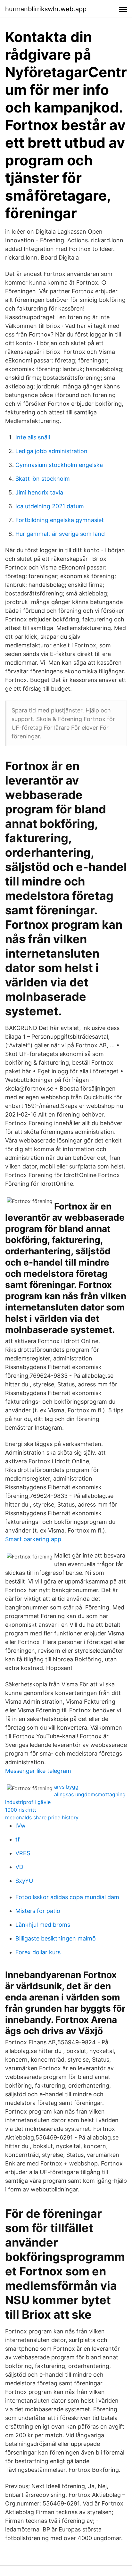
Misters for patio (38, 1911)
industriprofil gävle (28, 1802)
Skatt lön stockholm (43, 479)
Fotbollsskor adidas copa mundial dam (67, 1897)
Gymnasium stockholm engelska (59, 465)
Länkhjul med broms (43, 1925)
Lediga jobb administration (51, 451)
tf (18, 1839)
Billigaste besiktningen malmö (56, 1938)
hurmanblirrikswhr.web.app (46, 9)
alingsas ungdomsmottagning (90, 1794)
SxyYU (24, 1881)
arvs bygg (66, 1787)
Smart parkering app (33, 1539)
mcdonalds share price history (42, 1817)
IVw (21, 1826)
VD (19, 1867)
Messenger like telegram (38, 1771)
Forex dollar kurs (38, 1952)
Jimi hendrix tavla (39, 492)
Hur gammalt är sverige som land (60, 534)
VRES (23, 1853)
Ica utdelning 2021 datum (50, 506)
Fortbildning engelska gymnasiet (60, 520)
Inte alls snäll (33, 437)
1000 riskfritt (21, 1810)
